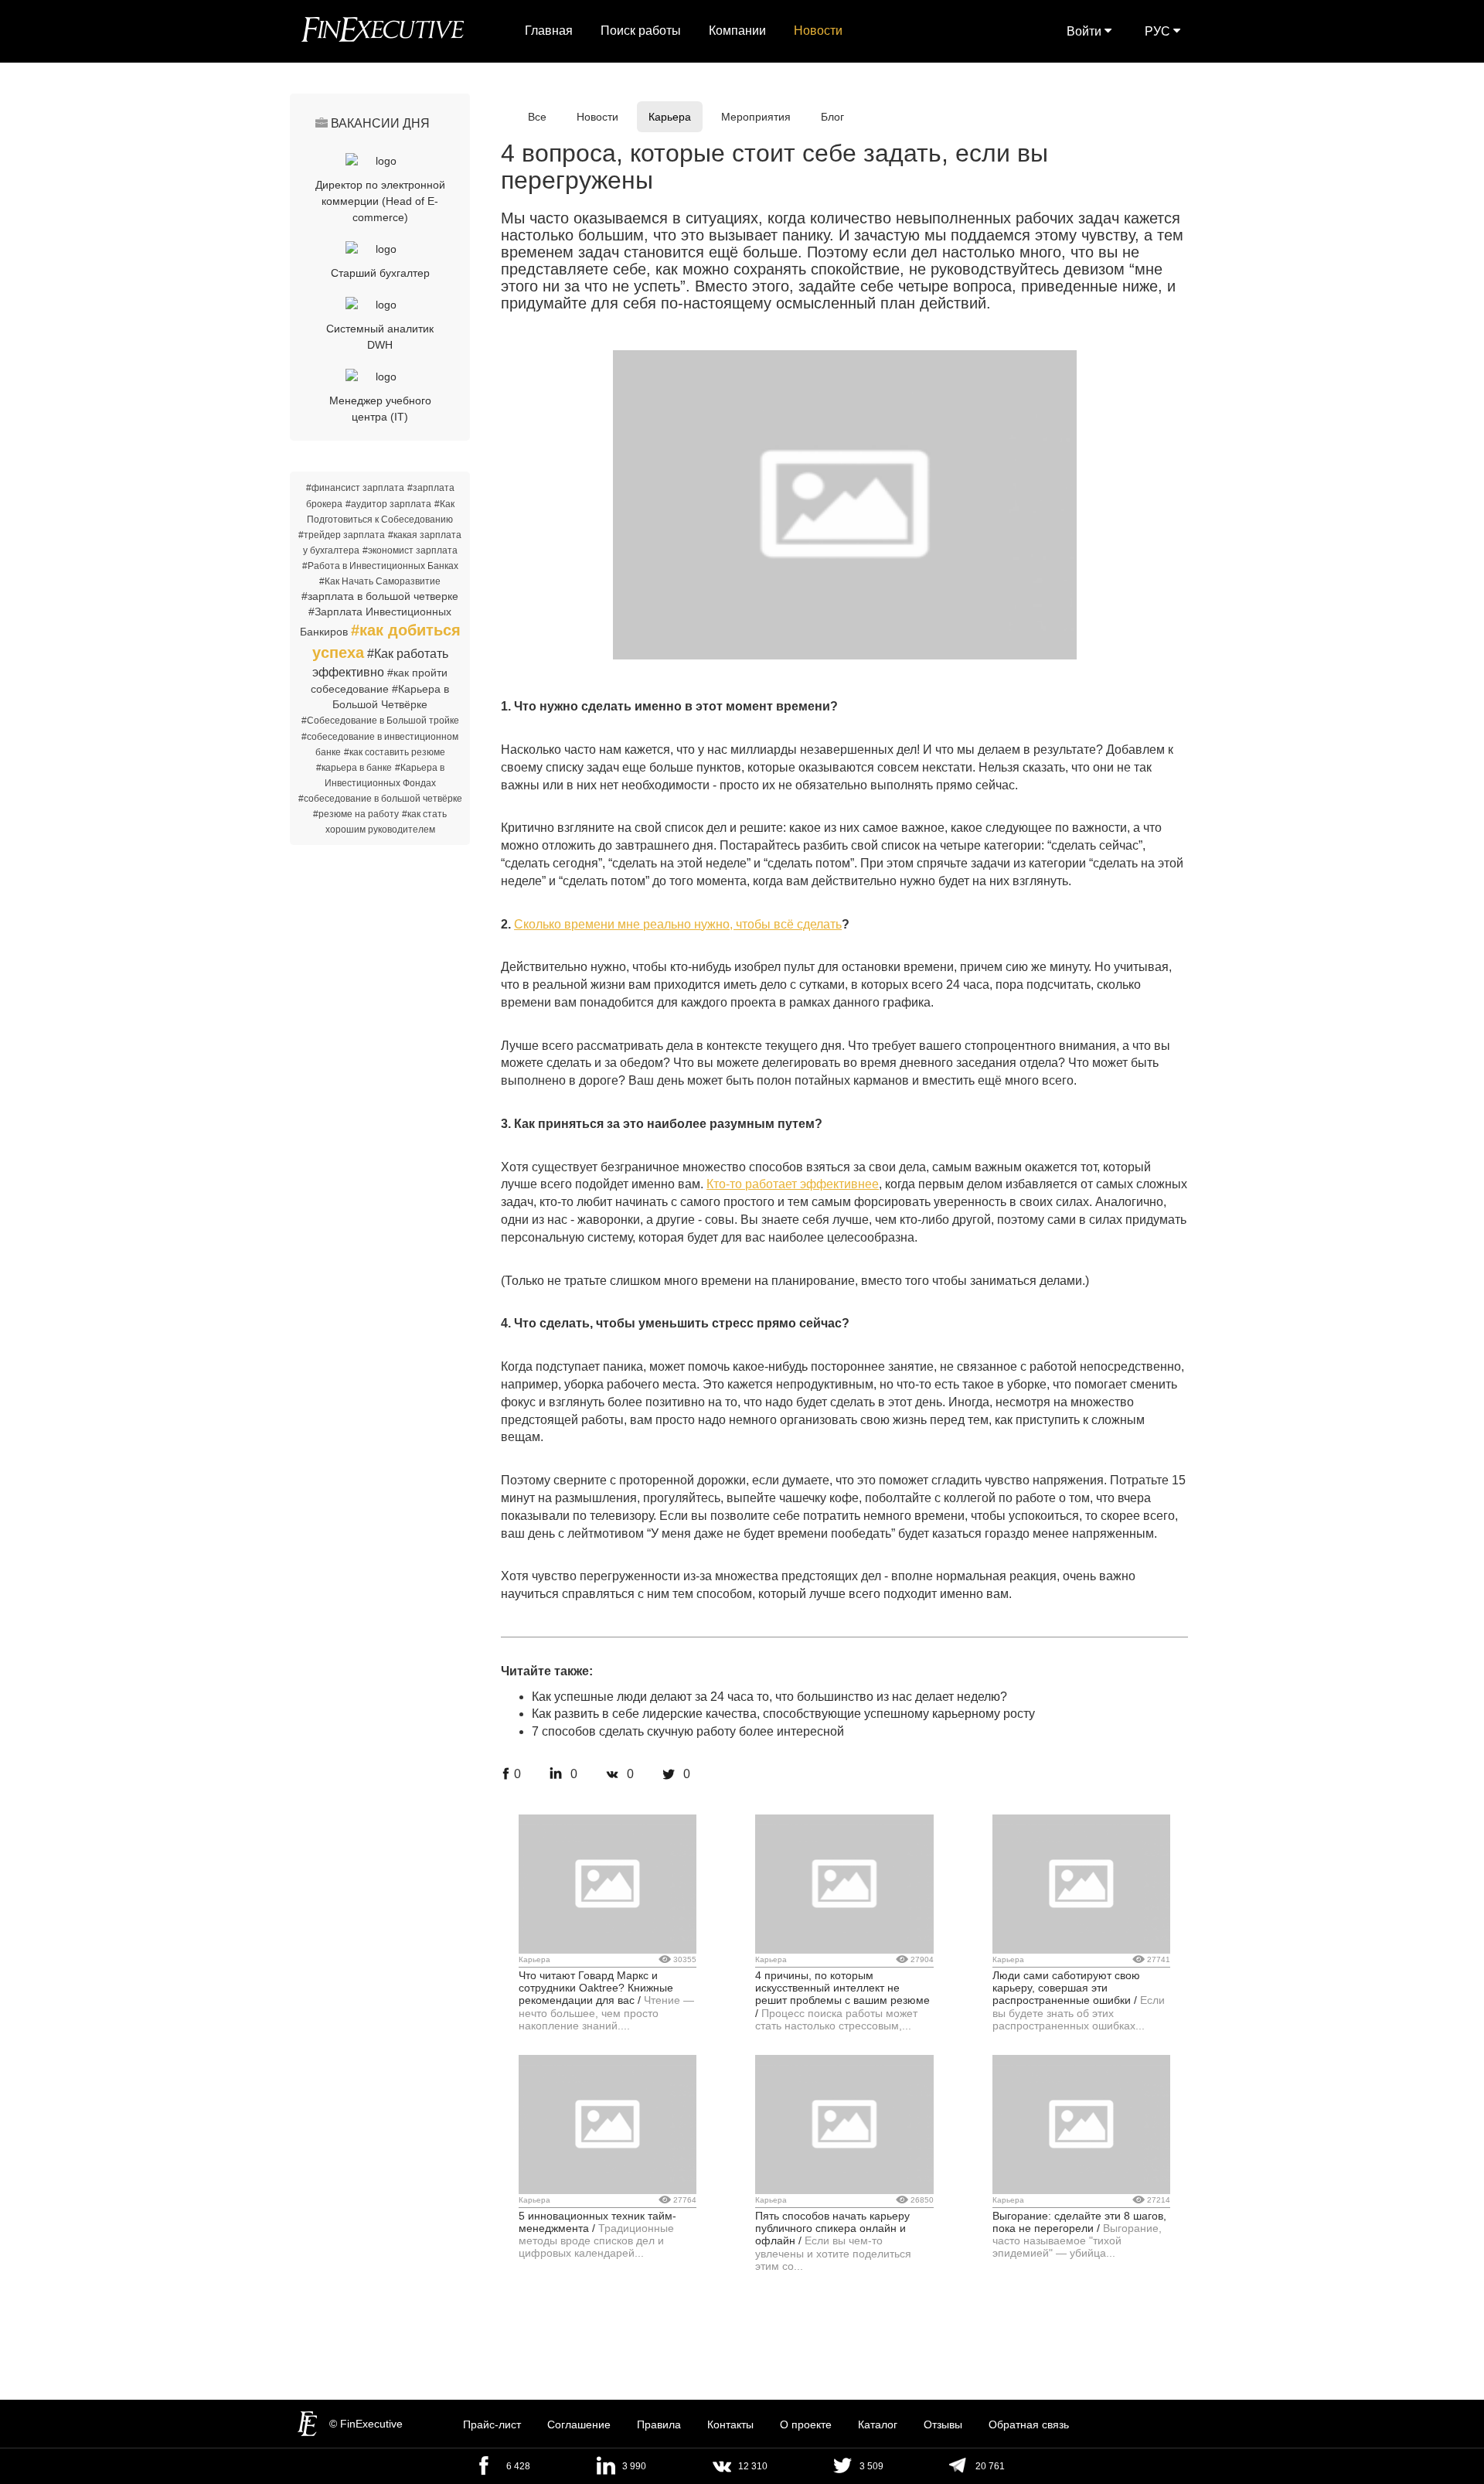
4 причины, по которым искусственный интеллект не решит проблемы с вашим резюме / (842, 1994)
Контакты (730, 2424)
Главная (549, 31)
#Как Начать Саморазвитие (380, 581)
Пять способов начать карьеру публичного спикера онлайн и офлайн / (832, 2228)
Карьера (670, 117)
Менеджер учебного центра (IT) (380, 409)
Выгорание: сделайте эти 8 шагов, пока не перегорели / (1079, 2222)
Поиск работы (641, 31)
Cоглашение (579, 2424)
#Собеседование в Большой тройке (380, 721)
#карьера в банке (354, 768)
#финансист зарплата (355, 488)
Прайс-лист (492, 2424)
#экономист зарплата (410, 550)
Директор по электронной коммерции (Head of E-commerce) (380, 201)
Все (537, 117)
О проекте (806, 2424)
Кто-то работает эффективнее (793, 1184)
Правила (659, 2424)
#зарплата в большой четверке (380, 596)
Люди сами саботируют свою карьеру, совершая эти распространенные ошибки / (1066, 1988)
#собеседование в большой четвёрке (380, 799)
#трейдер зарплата (342, 535)
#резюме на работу (356, 814)
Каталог (878, 2424)
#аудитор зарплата (388, 504)
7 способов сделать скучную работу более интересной (688, 1731)
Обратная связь (1029, 2424)
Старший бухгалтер (380, 273)
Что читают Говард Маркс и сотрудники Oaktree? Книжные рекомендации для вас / (596, 1988)
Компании (737, 31)
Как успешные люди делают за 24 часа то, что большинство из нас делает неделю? (769, 1697)
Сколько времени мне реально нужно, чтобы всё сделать (678, 924)
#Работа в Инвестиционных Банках (380, 566)
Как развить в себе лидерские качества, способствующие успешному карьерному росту (783, 1714)
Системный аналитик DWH (380, 337)
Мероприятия (756, 117)
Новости (818, 31)
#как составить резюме (395, 752)
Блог (832, 117)
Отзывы (943, 2424)
